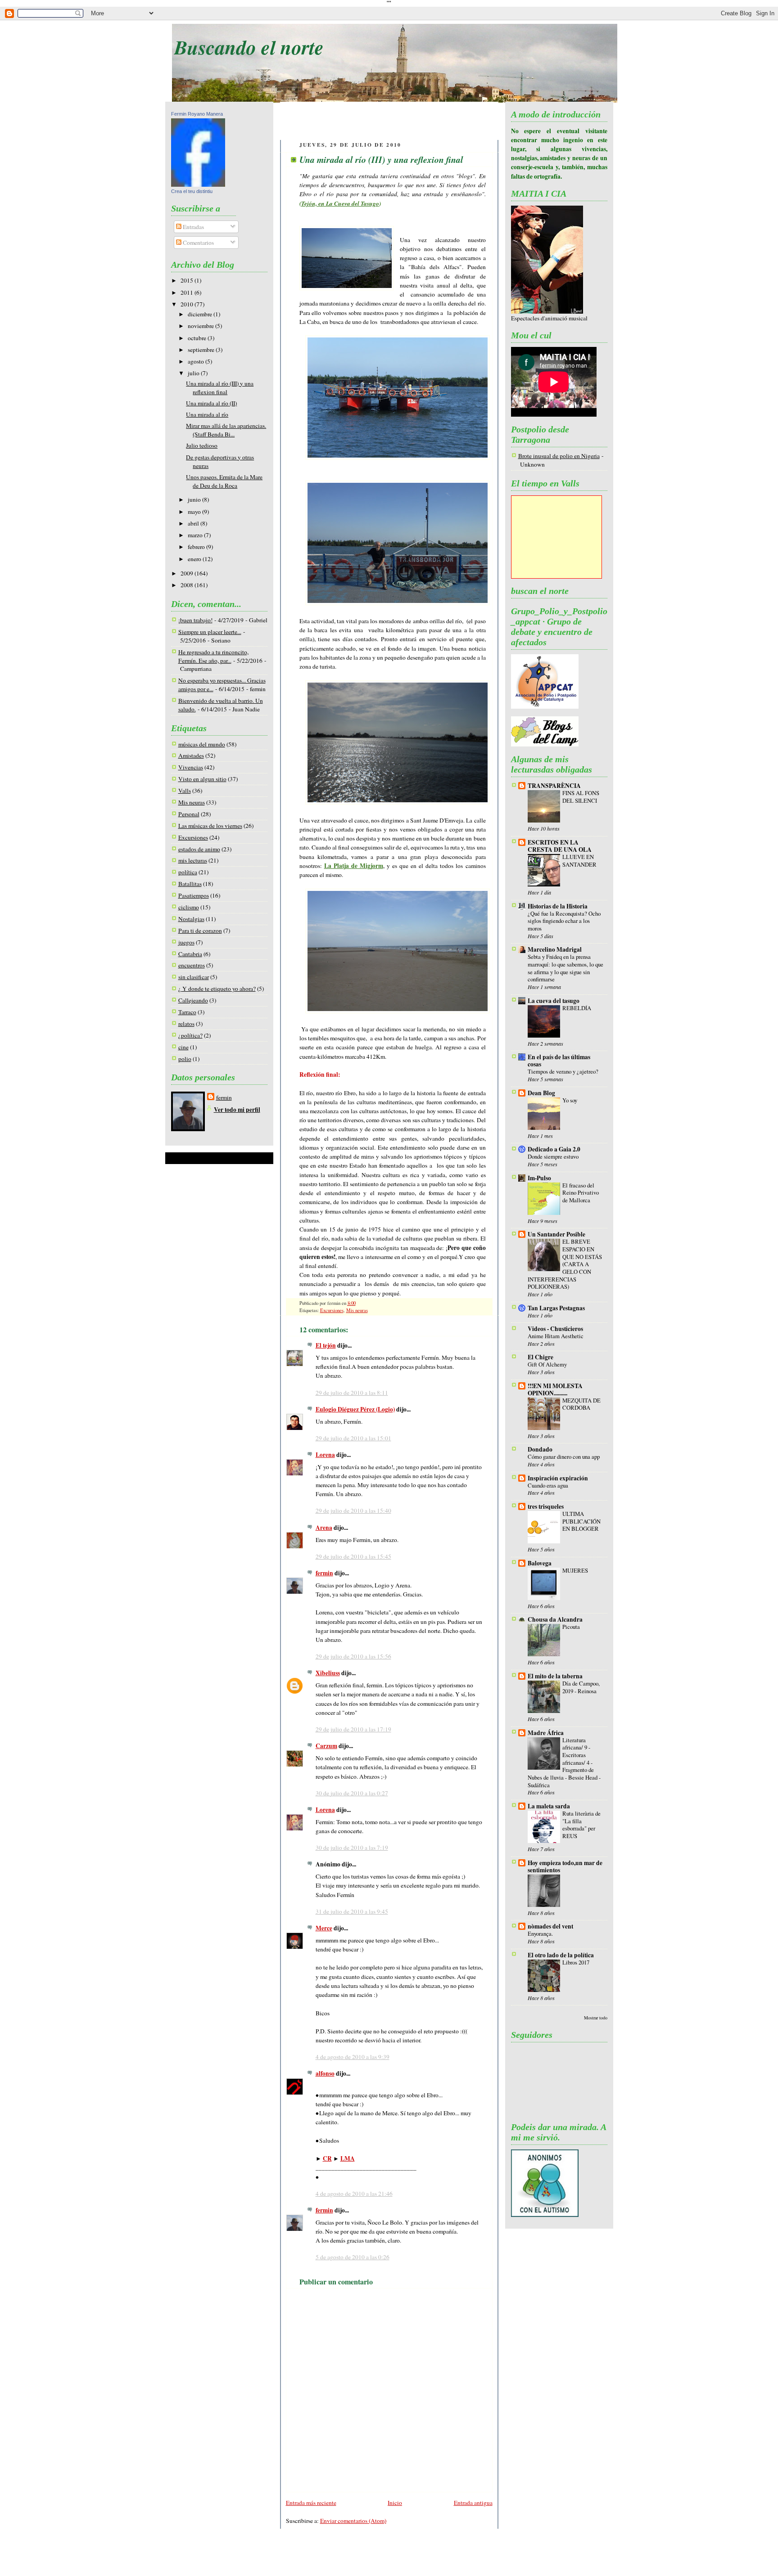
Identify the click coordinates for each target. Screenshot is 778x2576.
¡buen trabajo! (195, 620)
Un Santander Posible (556, 1234)
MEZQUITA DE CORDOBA (581, 1404)
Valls (185, 791)
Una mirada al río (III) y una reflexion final (220, 388)
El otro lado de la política (561, 1955)
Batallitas (190, 884)
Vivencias (191, 767)
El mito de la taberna (555, 1676)
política (188, 872)
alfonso (325, 2073)
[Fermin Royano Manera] (198, 184)
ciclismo (189, 907)
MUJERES (575, 1570)
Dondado (540, 1449)
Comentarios (198, 243)
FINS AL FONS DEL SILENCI (581, 797)
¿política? (190, 1035)
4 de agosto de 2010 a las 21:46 (354, 2194)
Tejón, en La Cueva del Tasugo (340, 203)
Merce (324, 1928)
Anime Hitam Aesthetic (556, 1336)
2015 (188, 280)
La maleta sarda (549, 1806)
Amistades (191, 755)
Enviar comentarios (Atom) (353, 2521)
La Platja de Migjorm (354, 866)
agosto (197, 361)
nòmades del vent (550, 1926)
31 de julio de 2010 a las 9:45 (352, 1911)
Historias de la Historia (558, 906)
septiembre (202, 350)
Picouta (571, 1627)
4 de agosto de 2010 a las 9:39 (353, 2057)
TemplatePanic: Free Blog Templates (382, 2559)
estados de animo (199, 849)
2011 (188, 292)
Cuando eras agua (548, 1485)
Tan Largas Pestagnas (556, 1308)
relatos (186, 1024)
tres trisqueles (546, 1506)
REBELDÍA (577, 1008)
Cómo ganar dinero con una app (564, 1457)
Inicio (395, 2503)
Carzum (326, 1746)
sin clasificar (194, 977)
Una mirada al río (207, 414)
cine (183, 1047)
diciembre (201, 314)
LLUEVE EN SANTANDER (579, 861)
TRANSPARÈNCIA (554, 786)
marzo (196, 535)
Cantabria (190, 954)
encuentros (192, 965)
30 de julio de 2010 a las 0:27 (352, 1793)
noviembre (201, 326)
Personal (189, 814)
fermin (224, 1097)
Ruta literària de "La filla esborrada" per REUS (581, 1825)
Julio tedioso (202, 445)
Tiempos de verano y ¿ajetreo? (563, 1071)
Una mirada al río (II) (211, 403)
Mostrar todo (596, 2018)
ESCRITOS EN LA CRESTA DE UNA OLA (560, 846)
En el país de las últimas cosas (559, 1061)
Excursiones (193, 837)
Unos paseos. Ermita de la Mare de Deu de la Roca (224, 481)
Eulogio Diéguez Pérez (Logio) (355, 1409)
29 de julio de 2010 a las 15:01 (353, 1438)
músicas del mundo (202, 744)
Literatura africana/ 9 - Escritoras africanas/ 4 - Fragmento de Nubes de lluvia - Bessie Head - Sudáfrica (564, 1762)
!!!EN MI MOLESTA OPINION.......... (555, 1389)
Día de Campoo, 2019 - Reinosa (581, 1687)
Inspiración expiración (558, 1478)
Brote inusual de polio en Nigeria (559, 456)
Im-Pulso (539, 1178)
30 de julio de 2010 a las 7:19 (352, 1848)
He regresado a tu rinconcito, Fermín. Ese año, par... (213, 656)
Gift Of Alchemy (547, 1364)
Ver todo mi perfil (237, 1110)
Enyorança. (540, 1933)
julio (194, 373)
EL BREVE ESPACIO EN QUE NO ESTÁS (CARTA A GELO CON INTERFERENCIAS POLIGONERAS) (565, 1264)
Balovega (540, 1563)
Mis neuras (192, 802)
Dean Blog (541, 1093)
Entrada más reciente (311, 2503)
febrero (197, 547)
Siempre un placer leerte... (210, 632)
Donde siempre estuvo (553, 1156)
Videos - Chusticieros (555, 1329)
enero (195, 559)
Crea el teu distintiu (192, 191)
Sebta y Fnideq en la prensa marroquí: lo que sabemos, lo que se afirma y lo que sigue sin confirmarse (565, 968)
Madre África (546, 1733)
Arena (324, 1528)
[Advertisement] (390, 122)
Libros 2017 (576, 1962)
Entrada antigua (473, 2503)
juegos (186, 942)
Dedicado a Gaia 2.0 (554, 1149)
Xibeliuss (328, 1673)
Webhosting (464, 2559)
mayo (195, 512)
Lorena (325, 1455)
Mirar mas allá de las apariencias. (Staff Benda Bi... (226, 430)
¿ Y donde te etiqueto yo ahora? (217, 989)
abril (194, 523)
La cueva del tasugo (554, 1001)
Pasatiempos (194, 895)
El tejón (326, 1345)
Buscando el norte (249, 47)
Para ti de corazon (200, 931)
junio (195, 499)
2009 (188, 573)
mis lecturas (193, 860)
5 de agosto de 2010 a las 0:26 (353, 2257)
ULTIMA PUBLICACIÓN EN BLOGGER (581, 1521)
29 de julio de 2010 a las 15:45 (353, 1556)
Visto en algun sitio (202, 779)
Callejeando (193, 1000)
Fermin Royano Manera (197, 114)
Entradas (193, 227)
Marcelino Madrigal (555, 949)
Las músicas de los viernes (210, 826)
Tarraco (187, 1012)
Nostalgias (191, 919)
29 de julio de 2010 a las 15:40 (353, 1511)
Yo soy (570, 1100)
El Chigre (541, 1357)
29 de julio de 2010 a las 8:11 (352, 1393)
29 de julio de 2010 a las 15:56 (353, 1656)
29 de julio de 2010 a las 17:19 (353, 1729)
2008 (188, 585)
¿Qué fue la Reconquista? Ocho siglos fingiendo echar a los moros (564, 921)
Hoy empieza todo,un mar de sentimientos (565, 1866)
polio (185, 1059)
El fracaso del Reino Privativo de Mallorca (581, 1193)
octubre (198, 338)
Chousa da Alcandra (555, 1619)
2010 (188, 304)
